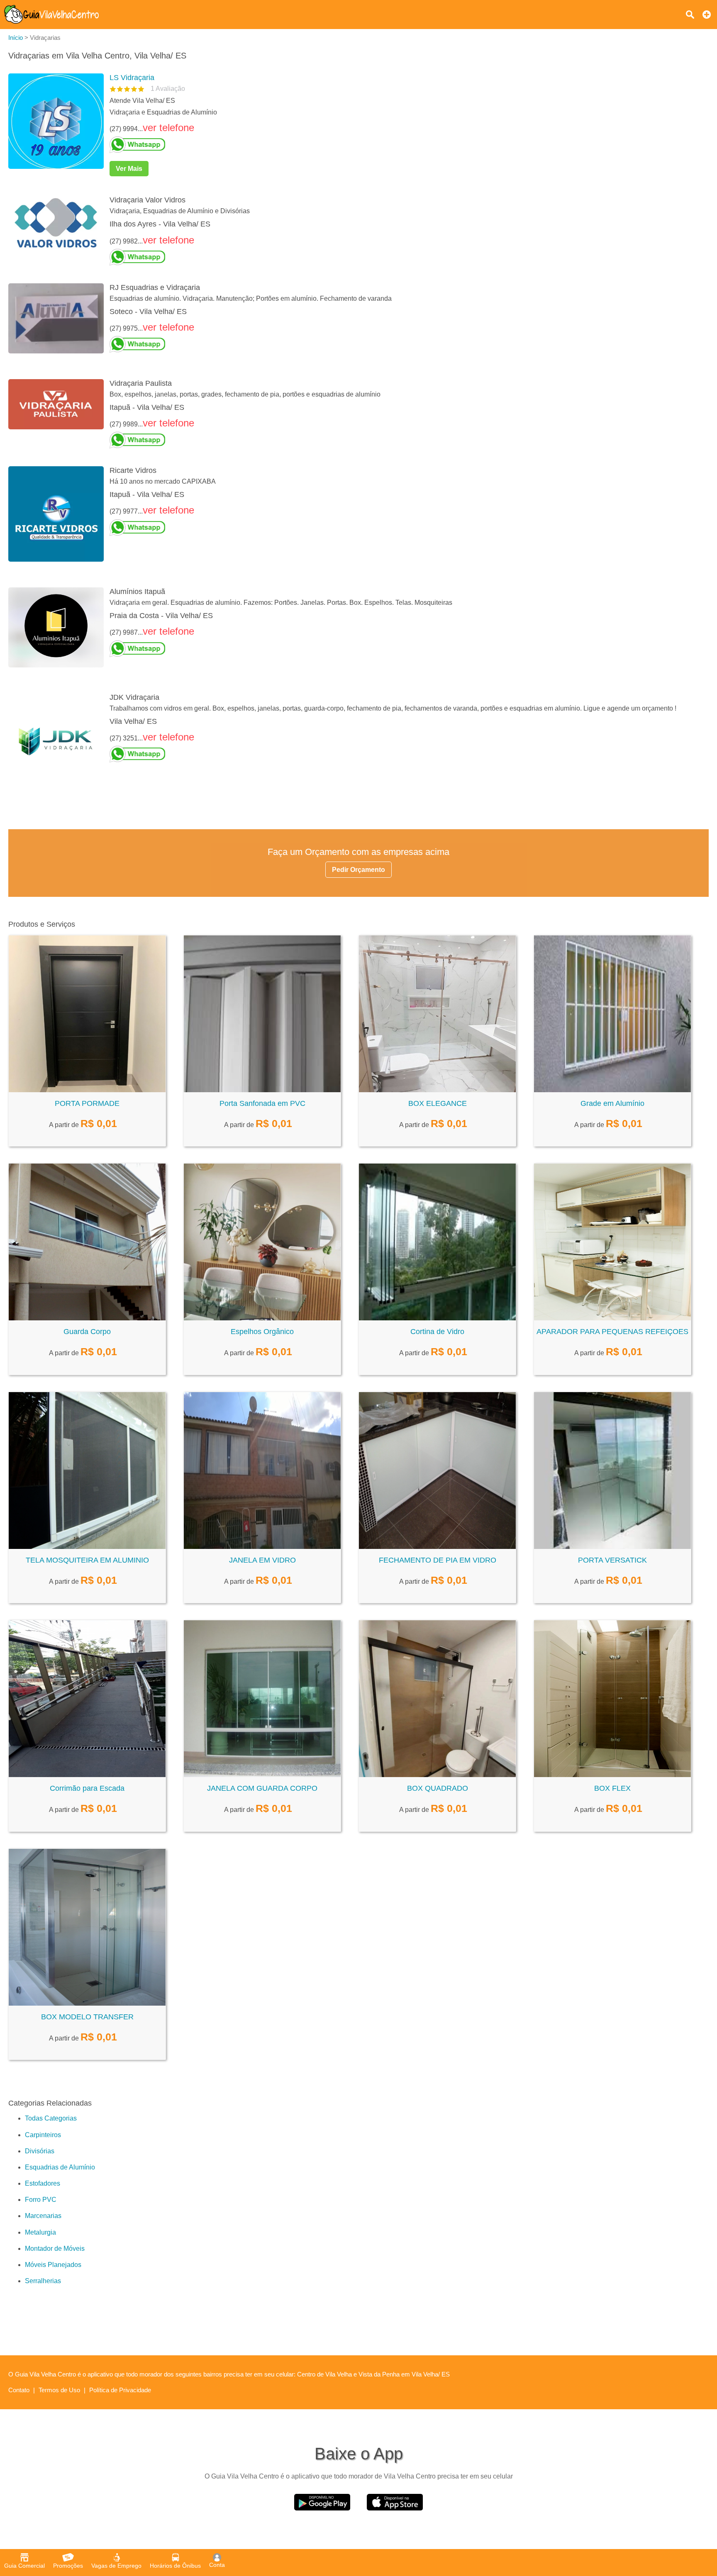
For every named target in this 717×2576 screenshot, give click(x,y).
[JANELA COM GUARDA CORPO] (262, 1775)
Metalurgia (40, 2232)
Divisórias (40, 2151)
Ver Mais (129, 169)
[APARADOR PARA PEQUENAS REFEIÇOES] (612, 1318)
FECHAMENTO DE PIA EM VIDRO (438, 1560)
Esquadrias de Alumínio (60, 2167)
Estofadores (43, 2183)
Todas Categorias (51, 2118)
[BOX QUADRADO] (437, 1775)
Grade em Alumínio (612, 1103)
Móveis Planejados (53, 2265)
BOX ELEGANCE (438, 1103)
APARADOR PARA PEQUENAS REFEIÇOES (612, 1332)
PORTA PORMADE (87, 1103)
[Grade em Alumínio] (612, 1090)
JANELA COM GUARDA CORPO (262, 1788)
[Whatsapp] (406, 145)
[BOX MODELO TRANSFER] (87, 2003)
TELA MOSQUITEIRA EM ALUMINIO (87, 1560)
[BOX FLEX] (612, 1775)
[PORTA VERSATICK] (612, 1547)
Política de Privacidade (120, 2390)
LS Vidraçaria (132, 78)
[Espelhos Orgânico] (262, 1318)
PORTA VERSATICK (612, 1560)
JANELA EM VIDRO (262, 1560)
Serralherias (43, 2281)
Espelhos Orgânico (262, 1332)
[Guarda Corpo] (87, 1318)
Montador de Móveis (55, 2249)
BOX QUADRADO (438, 1788)
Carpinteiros (43, 2135)
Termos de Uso (59, 2390)
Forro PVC (41, 2200)
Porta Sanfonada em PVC (262, 1103)
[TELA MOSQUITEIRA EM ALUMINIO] (87, 1547)
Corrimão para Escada (87, 1788)
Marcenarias (43, 2216)
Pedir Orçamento (358, 870)
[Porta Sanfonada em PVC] (262, 1090)
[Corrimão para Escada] (87, 1775)
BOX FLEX (612, 1788)
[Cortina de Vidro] (437, 1318)
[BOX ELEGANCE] (437, 1090)
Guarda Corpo (87, 1332)
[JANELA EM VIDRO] (262, 1547)
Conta (217, 2565)
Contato (19, 2390)
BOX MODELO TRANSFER (87, 2017)
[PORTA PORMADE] (87, 1090)
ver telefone (168, 128)
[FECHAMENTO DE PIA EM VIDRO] (437, 1547)
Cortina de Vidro (437, 1332)
